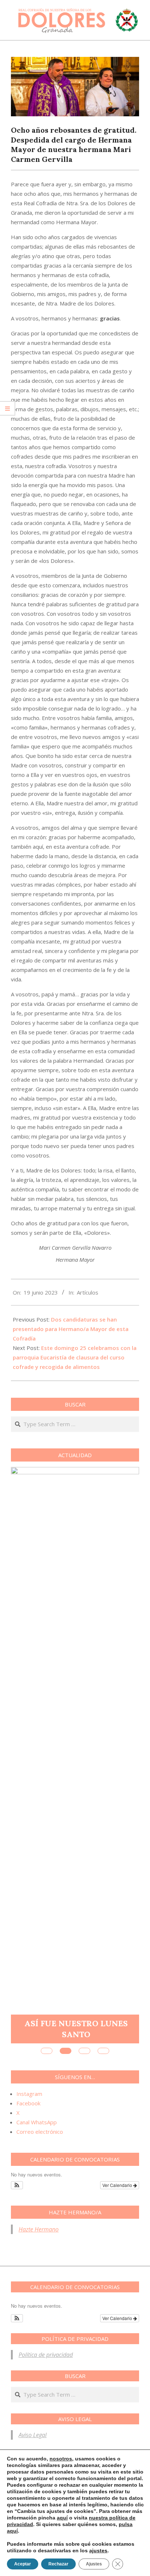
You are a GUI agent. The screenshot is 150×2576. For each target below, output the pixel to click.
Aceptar (23, 2564)
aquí (62, 2518)
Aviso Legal (33, 2435)
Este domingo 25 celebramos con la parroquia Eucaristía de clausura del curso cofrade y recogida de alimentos (75, 1357)
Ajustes (94, 2564)
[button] (17, 2185)
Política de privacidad (46, 2355)
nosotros (61, 2459)
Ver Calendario (118, 2185)
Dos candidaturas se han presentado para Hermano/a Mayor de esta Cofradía (71, 1329)
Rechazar (58, 2564)
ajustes (98, 2550)
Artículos (88, 1292)
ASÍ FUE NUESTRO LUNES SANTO (76, 2029)
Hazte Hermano (39, 2229)
